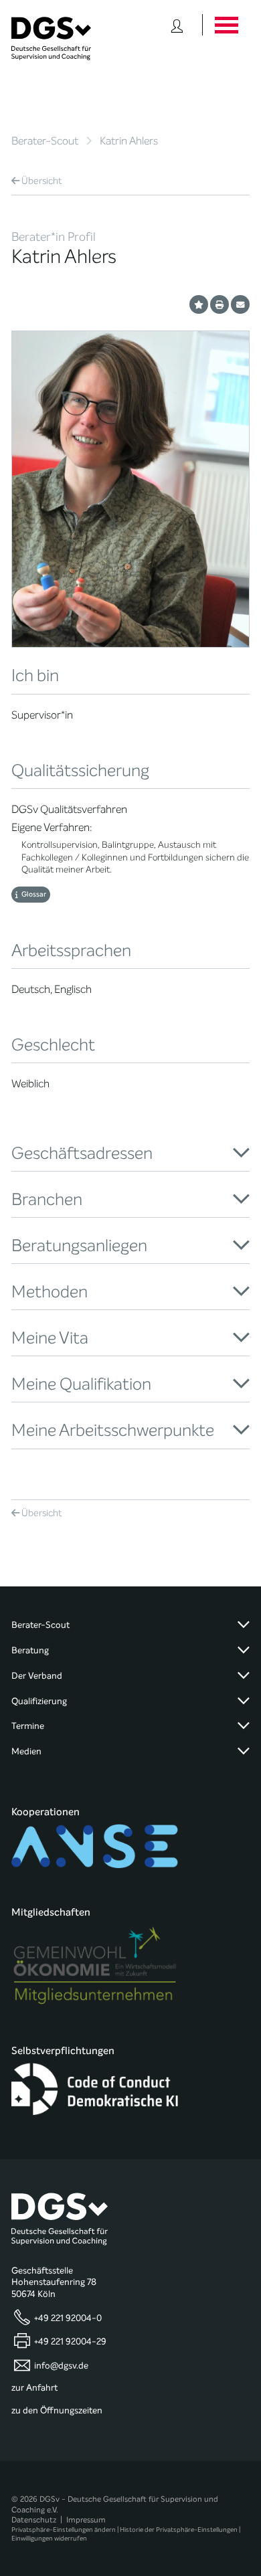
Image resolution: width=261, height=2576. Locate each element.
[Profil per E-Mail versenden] (240, 304)
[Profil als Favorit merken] (199, 304)
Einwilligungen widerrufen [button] (49, 2538)
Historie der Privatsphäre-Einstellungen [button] (179, 2529)
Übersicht (42, 181)
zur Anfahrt (34, 2388)
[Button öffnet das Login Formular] (177, 25)
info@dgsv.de (61, 2365)
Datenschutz (34, 2520)
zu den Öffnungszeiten (57, 2411)
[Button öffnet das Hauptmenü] (226, 25)
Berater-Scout (45, 141)
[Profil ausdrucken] (220, 304)
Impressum (86, 2520)
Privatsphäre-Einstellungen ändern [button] (64, 2529)
